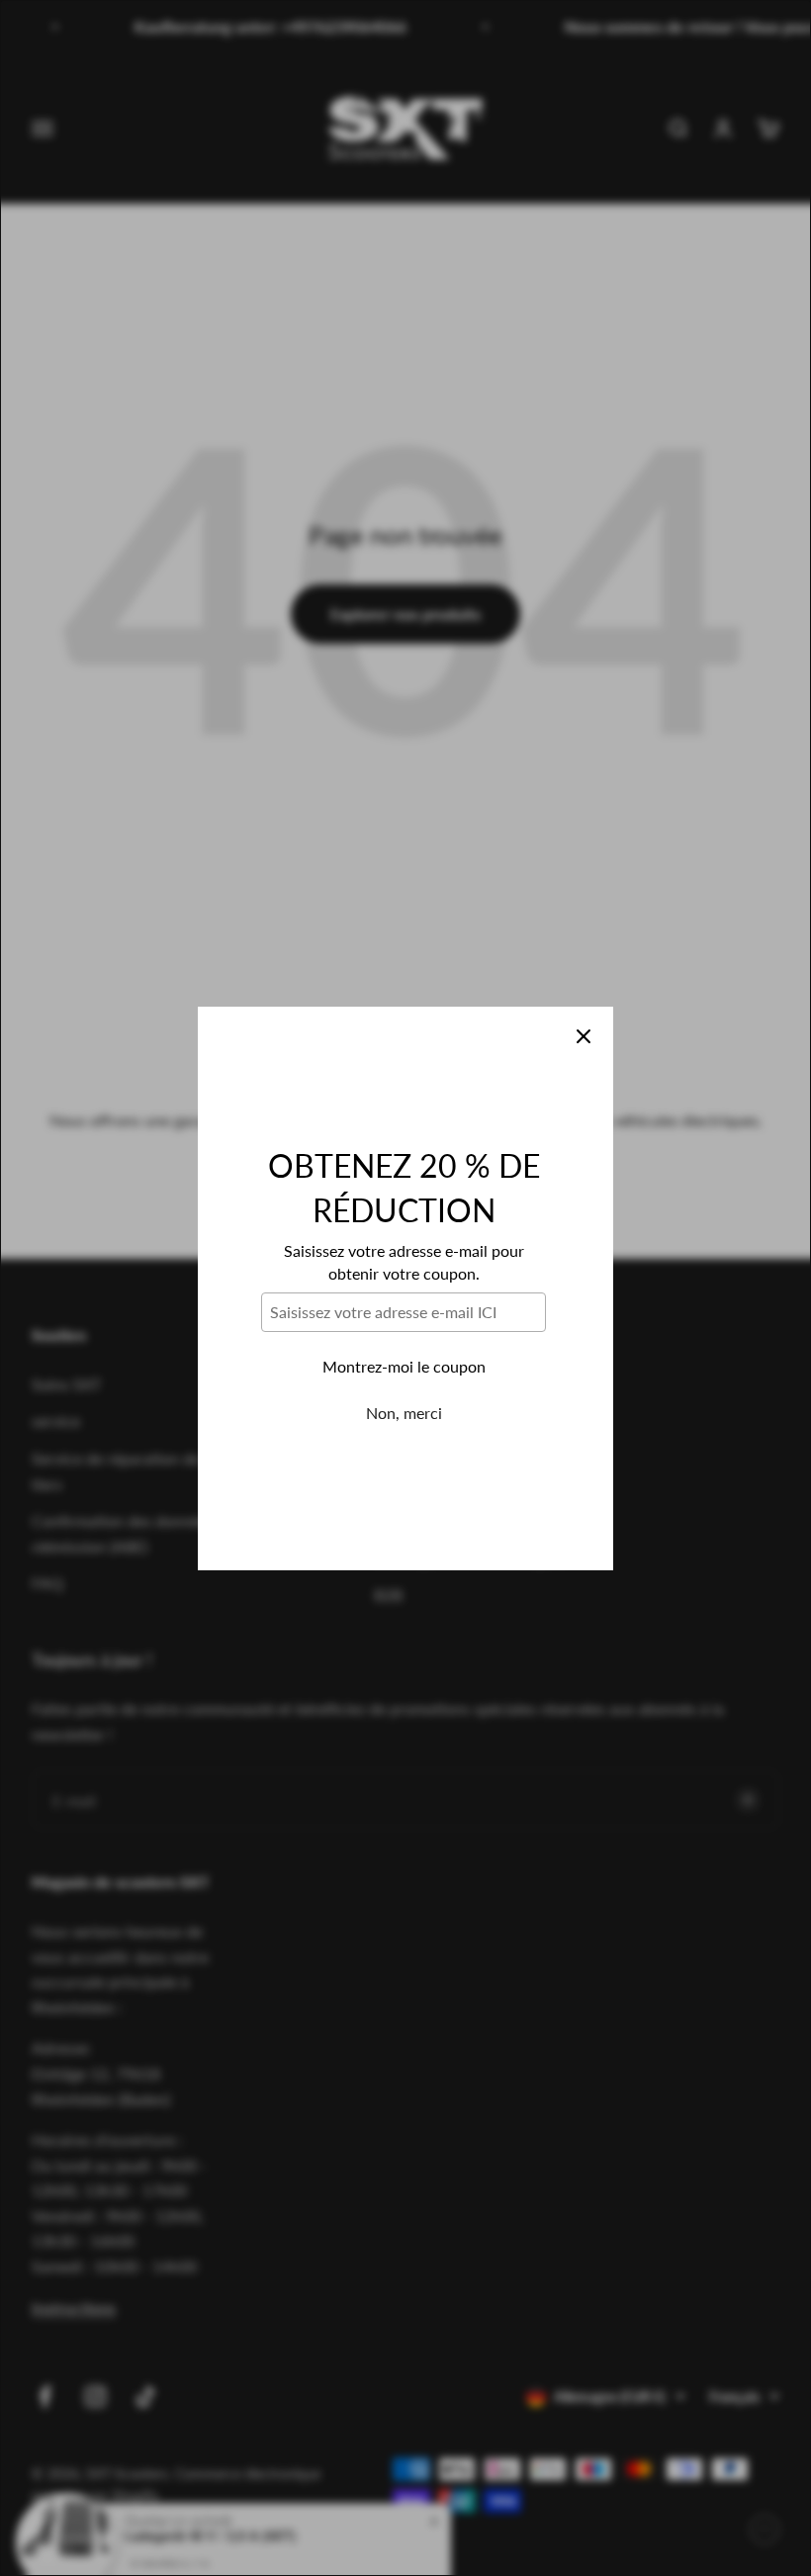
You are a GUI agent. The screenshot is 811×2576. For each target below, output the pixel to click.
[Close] (584, 1036)
